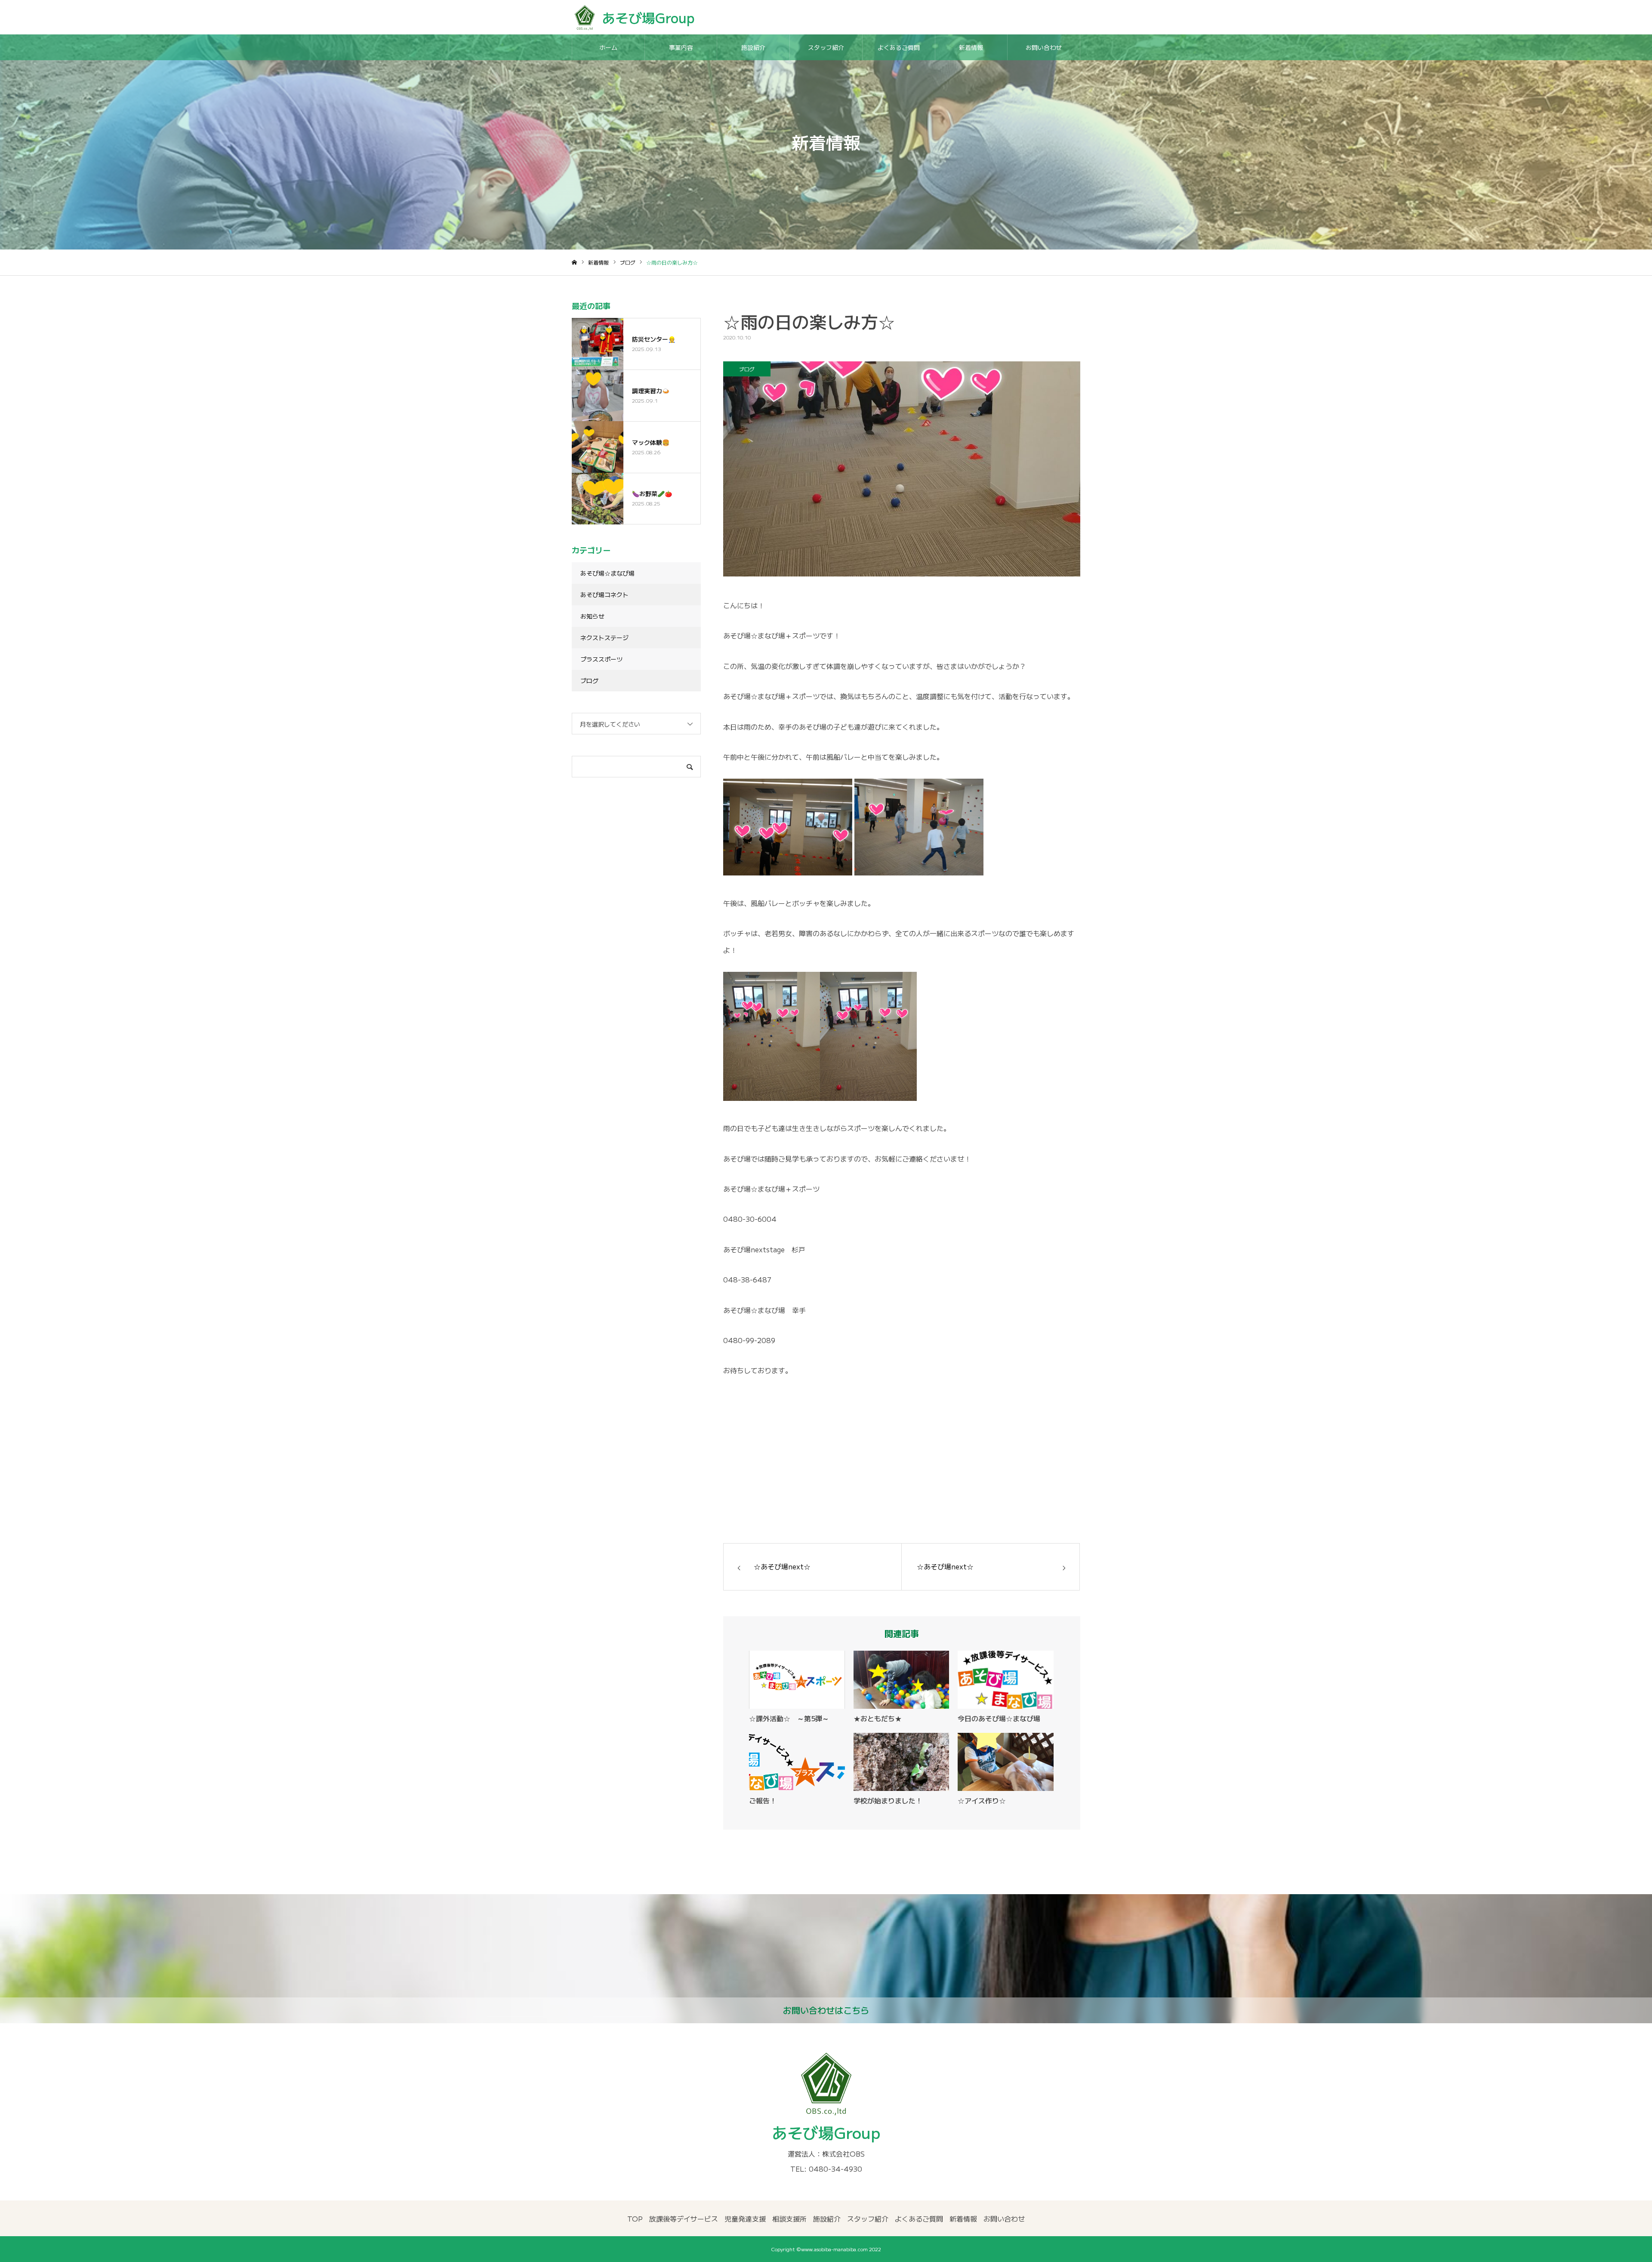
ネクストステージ (604, 638)
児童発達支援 (745, 2219)
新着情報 (971, 47)
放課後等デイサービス (684, 2219)
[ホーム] (574, 263)
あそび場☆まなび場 (607, 573)
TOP (635, 2219)
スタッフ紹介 (826, 47)
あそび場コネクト (604, 595)
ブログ (747, 369)
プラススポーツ (601, 659)
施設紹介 (753, 47)
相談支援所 (789, 2219)
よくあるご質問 (899, 47)
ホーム (608, 47)
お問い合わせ (1044, 47)
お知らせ (592, 616)
